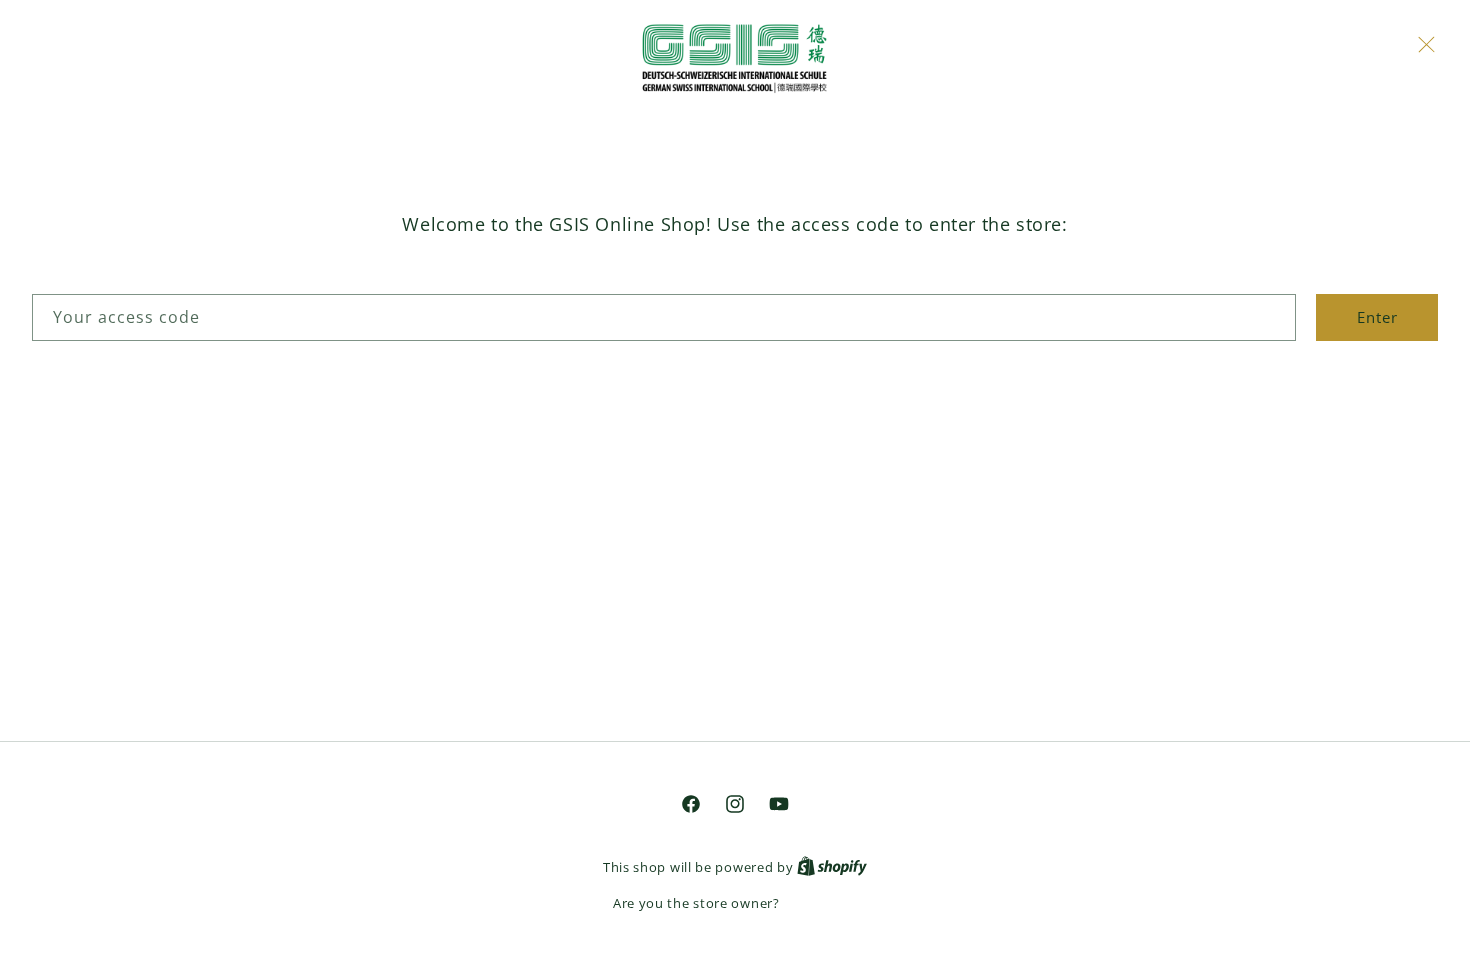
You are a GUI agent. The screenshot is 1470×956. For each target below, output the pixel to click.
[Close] (1426, 44)
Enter (1377, 317)
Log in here (820, 903)
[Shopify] (832, 867)
